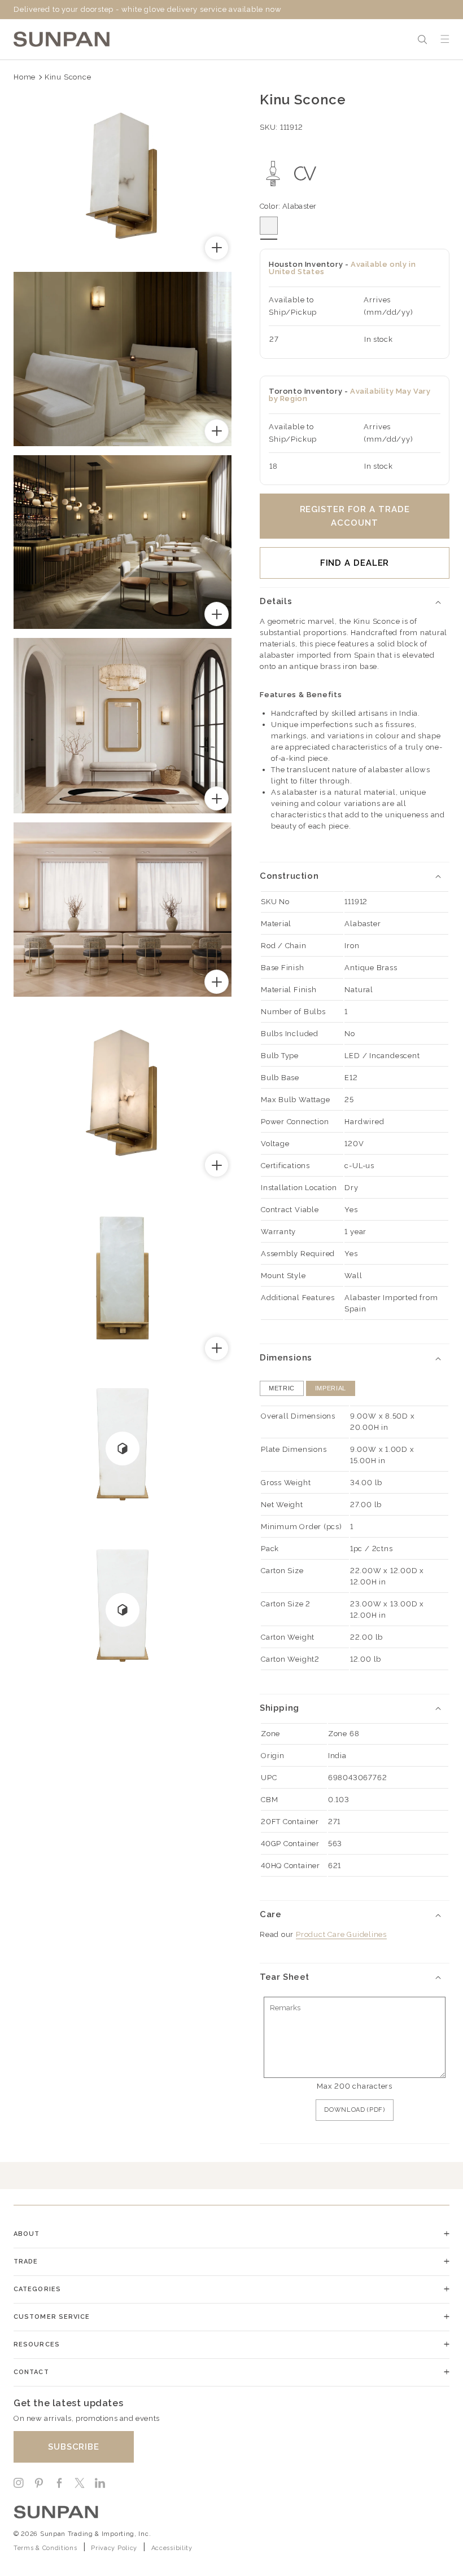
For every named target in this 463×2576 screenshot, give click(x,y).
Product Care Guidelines (341, 1934)
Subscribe (74, 2447)
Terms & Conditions (45, 2548)
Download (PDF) (354, 2110)
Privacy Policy (114, 2548)
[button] (422, 39)
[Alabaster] (269, 226)
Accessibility (172, 2548)
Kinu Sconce (68, 77)
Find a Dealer (355, 563)
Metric (282, 1388)
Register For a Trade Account (355, 516)
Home (25, 77)
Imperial (331, 1388)
